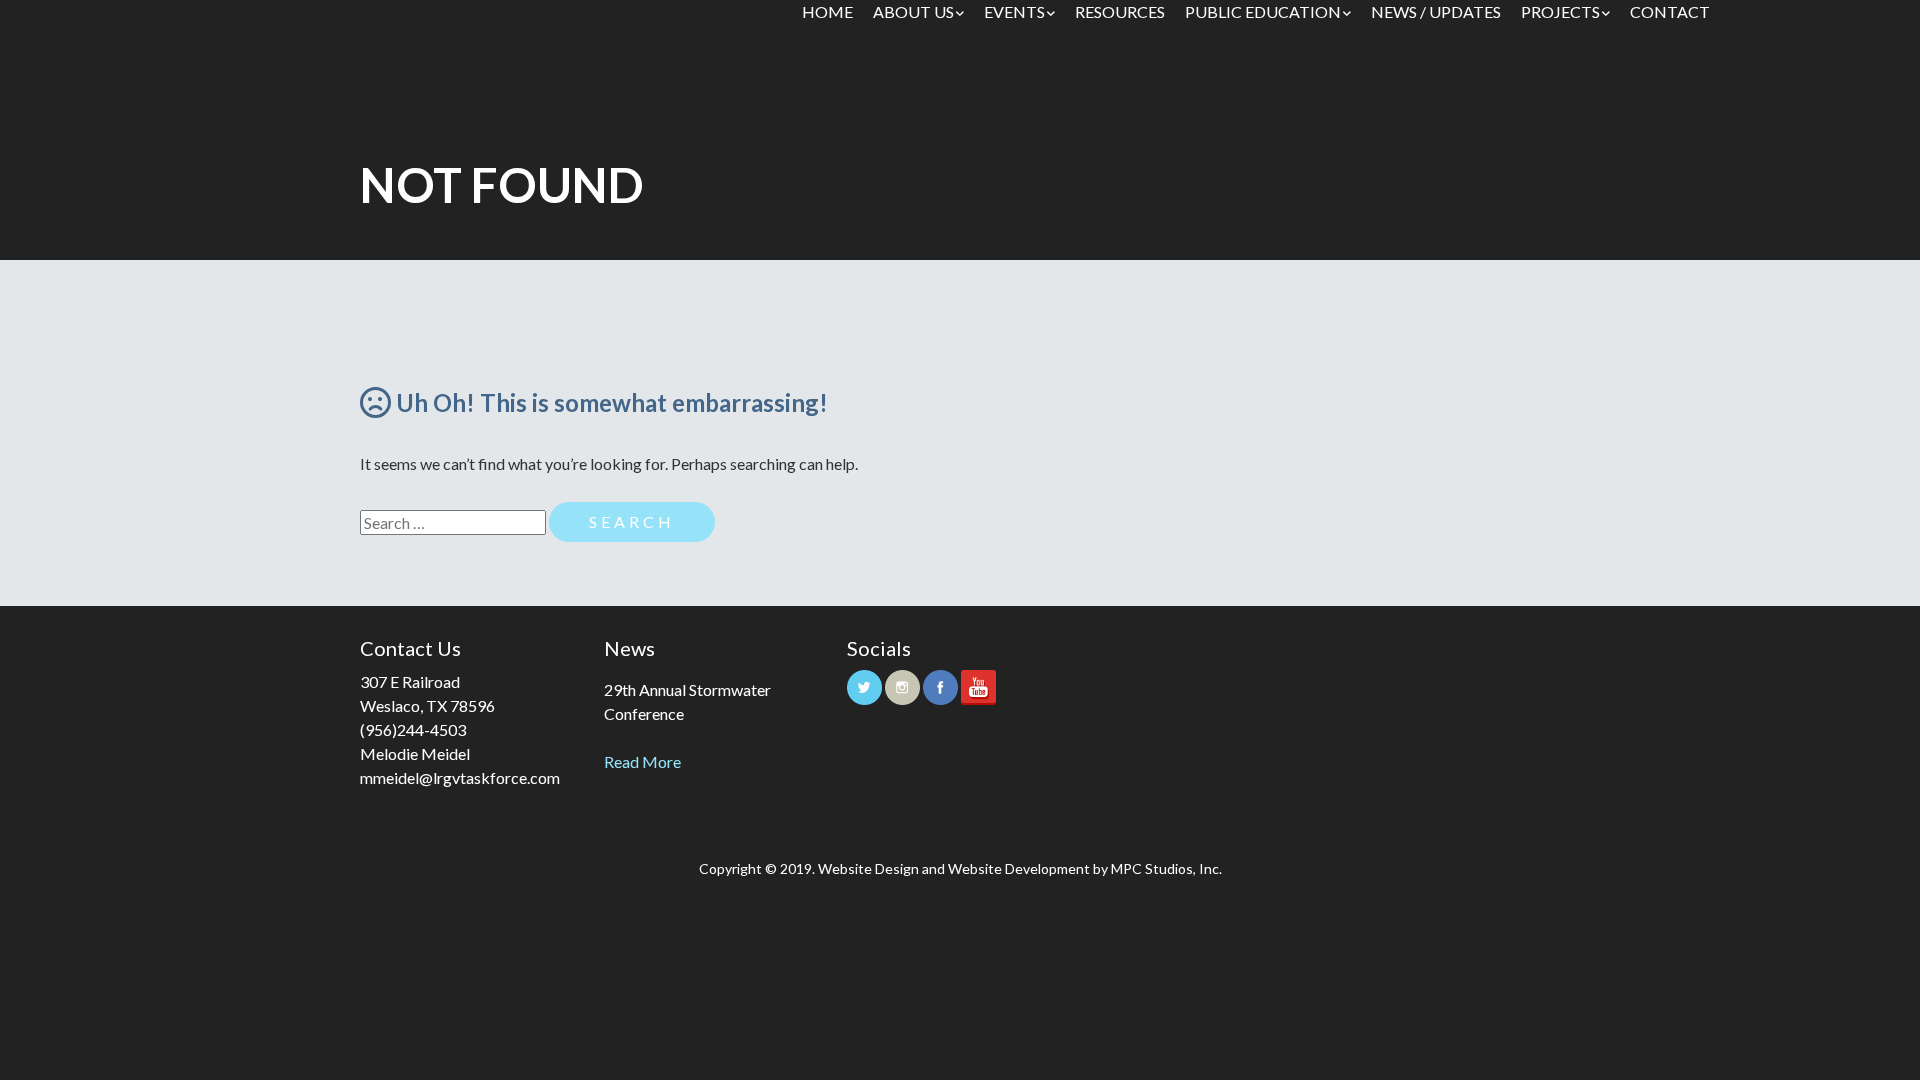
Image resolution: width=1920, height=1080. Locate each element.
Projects (1560, 11)
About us (913, 11)
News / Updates (1436, 11)
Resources (1120, 11)
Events (1014, 11)
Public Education (1263, 11)
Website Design (868, 868)
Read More (642, 761)
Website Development (1019, 868)
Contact (1670, 11)
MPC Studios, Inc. (1166, 868)
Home (827, 11)
